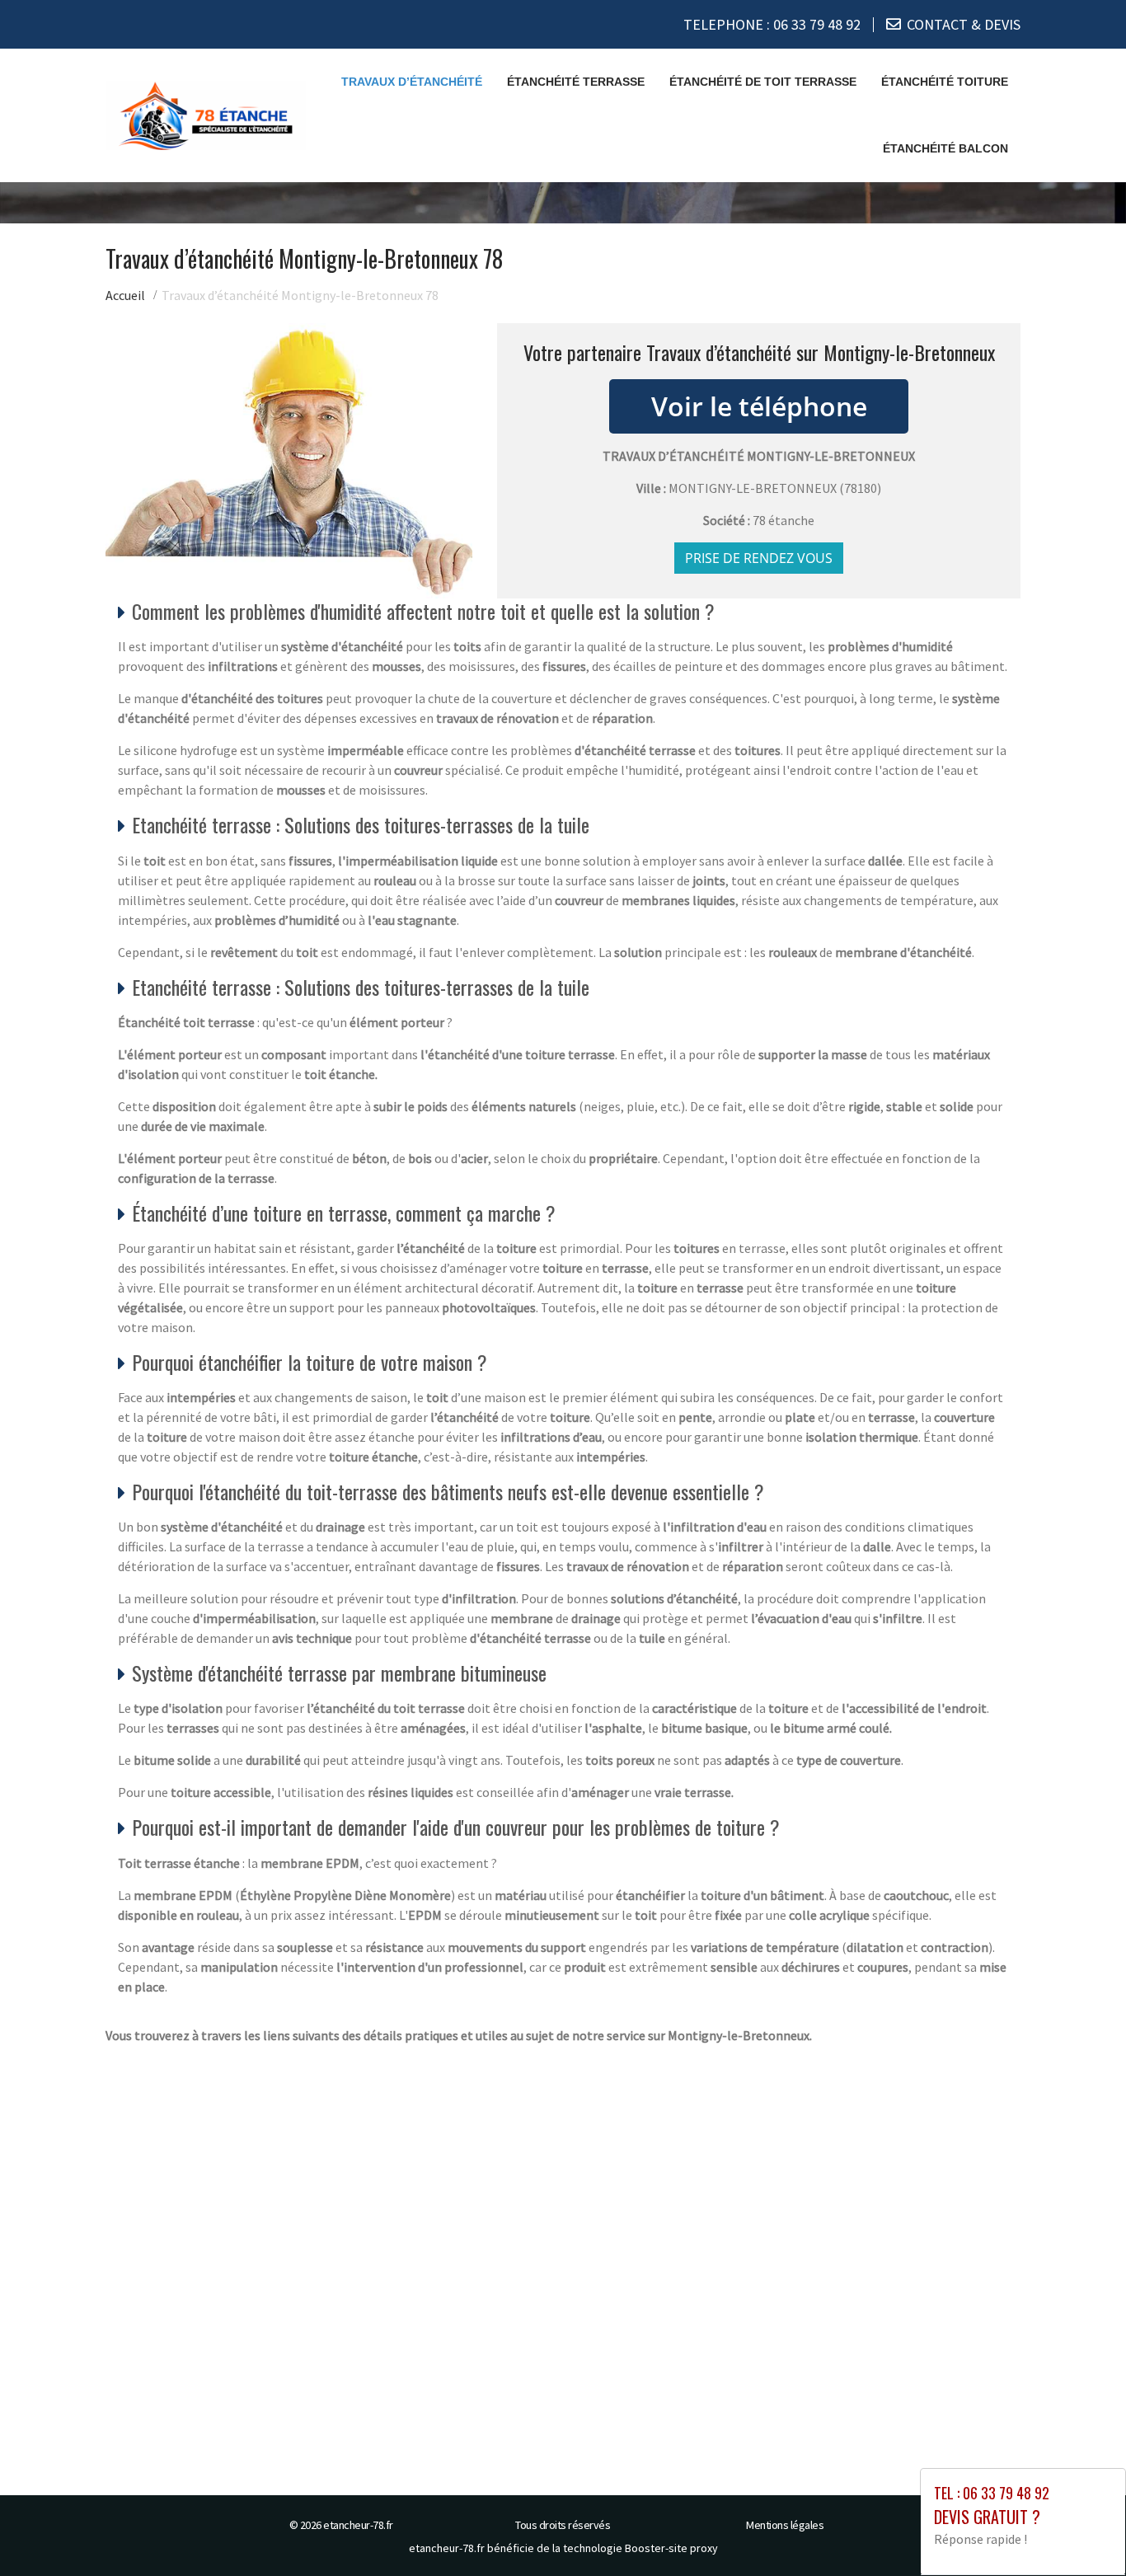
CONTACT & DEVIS (964, 24)
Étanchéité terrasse (576, 82)
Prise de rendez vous (759, 558)
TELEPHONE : (772, 24)
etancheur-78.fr (358, 2525)
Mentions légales (785, 2525)
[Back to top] (1081, 2531)
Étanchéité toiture (945, 82)
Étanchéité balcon (945, 148)
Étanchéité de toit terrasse (763, 82)
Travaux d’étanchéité (412, 82)
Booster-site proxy (671, 2548)
